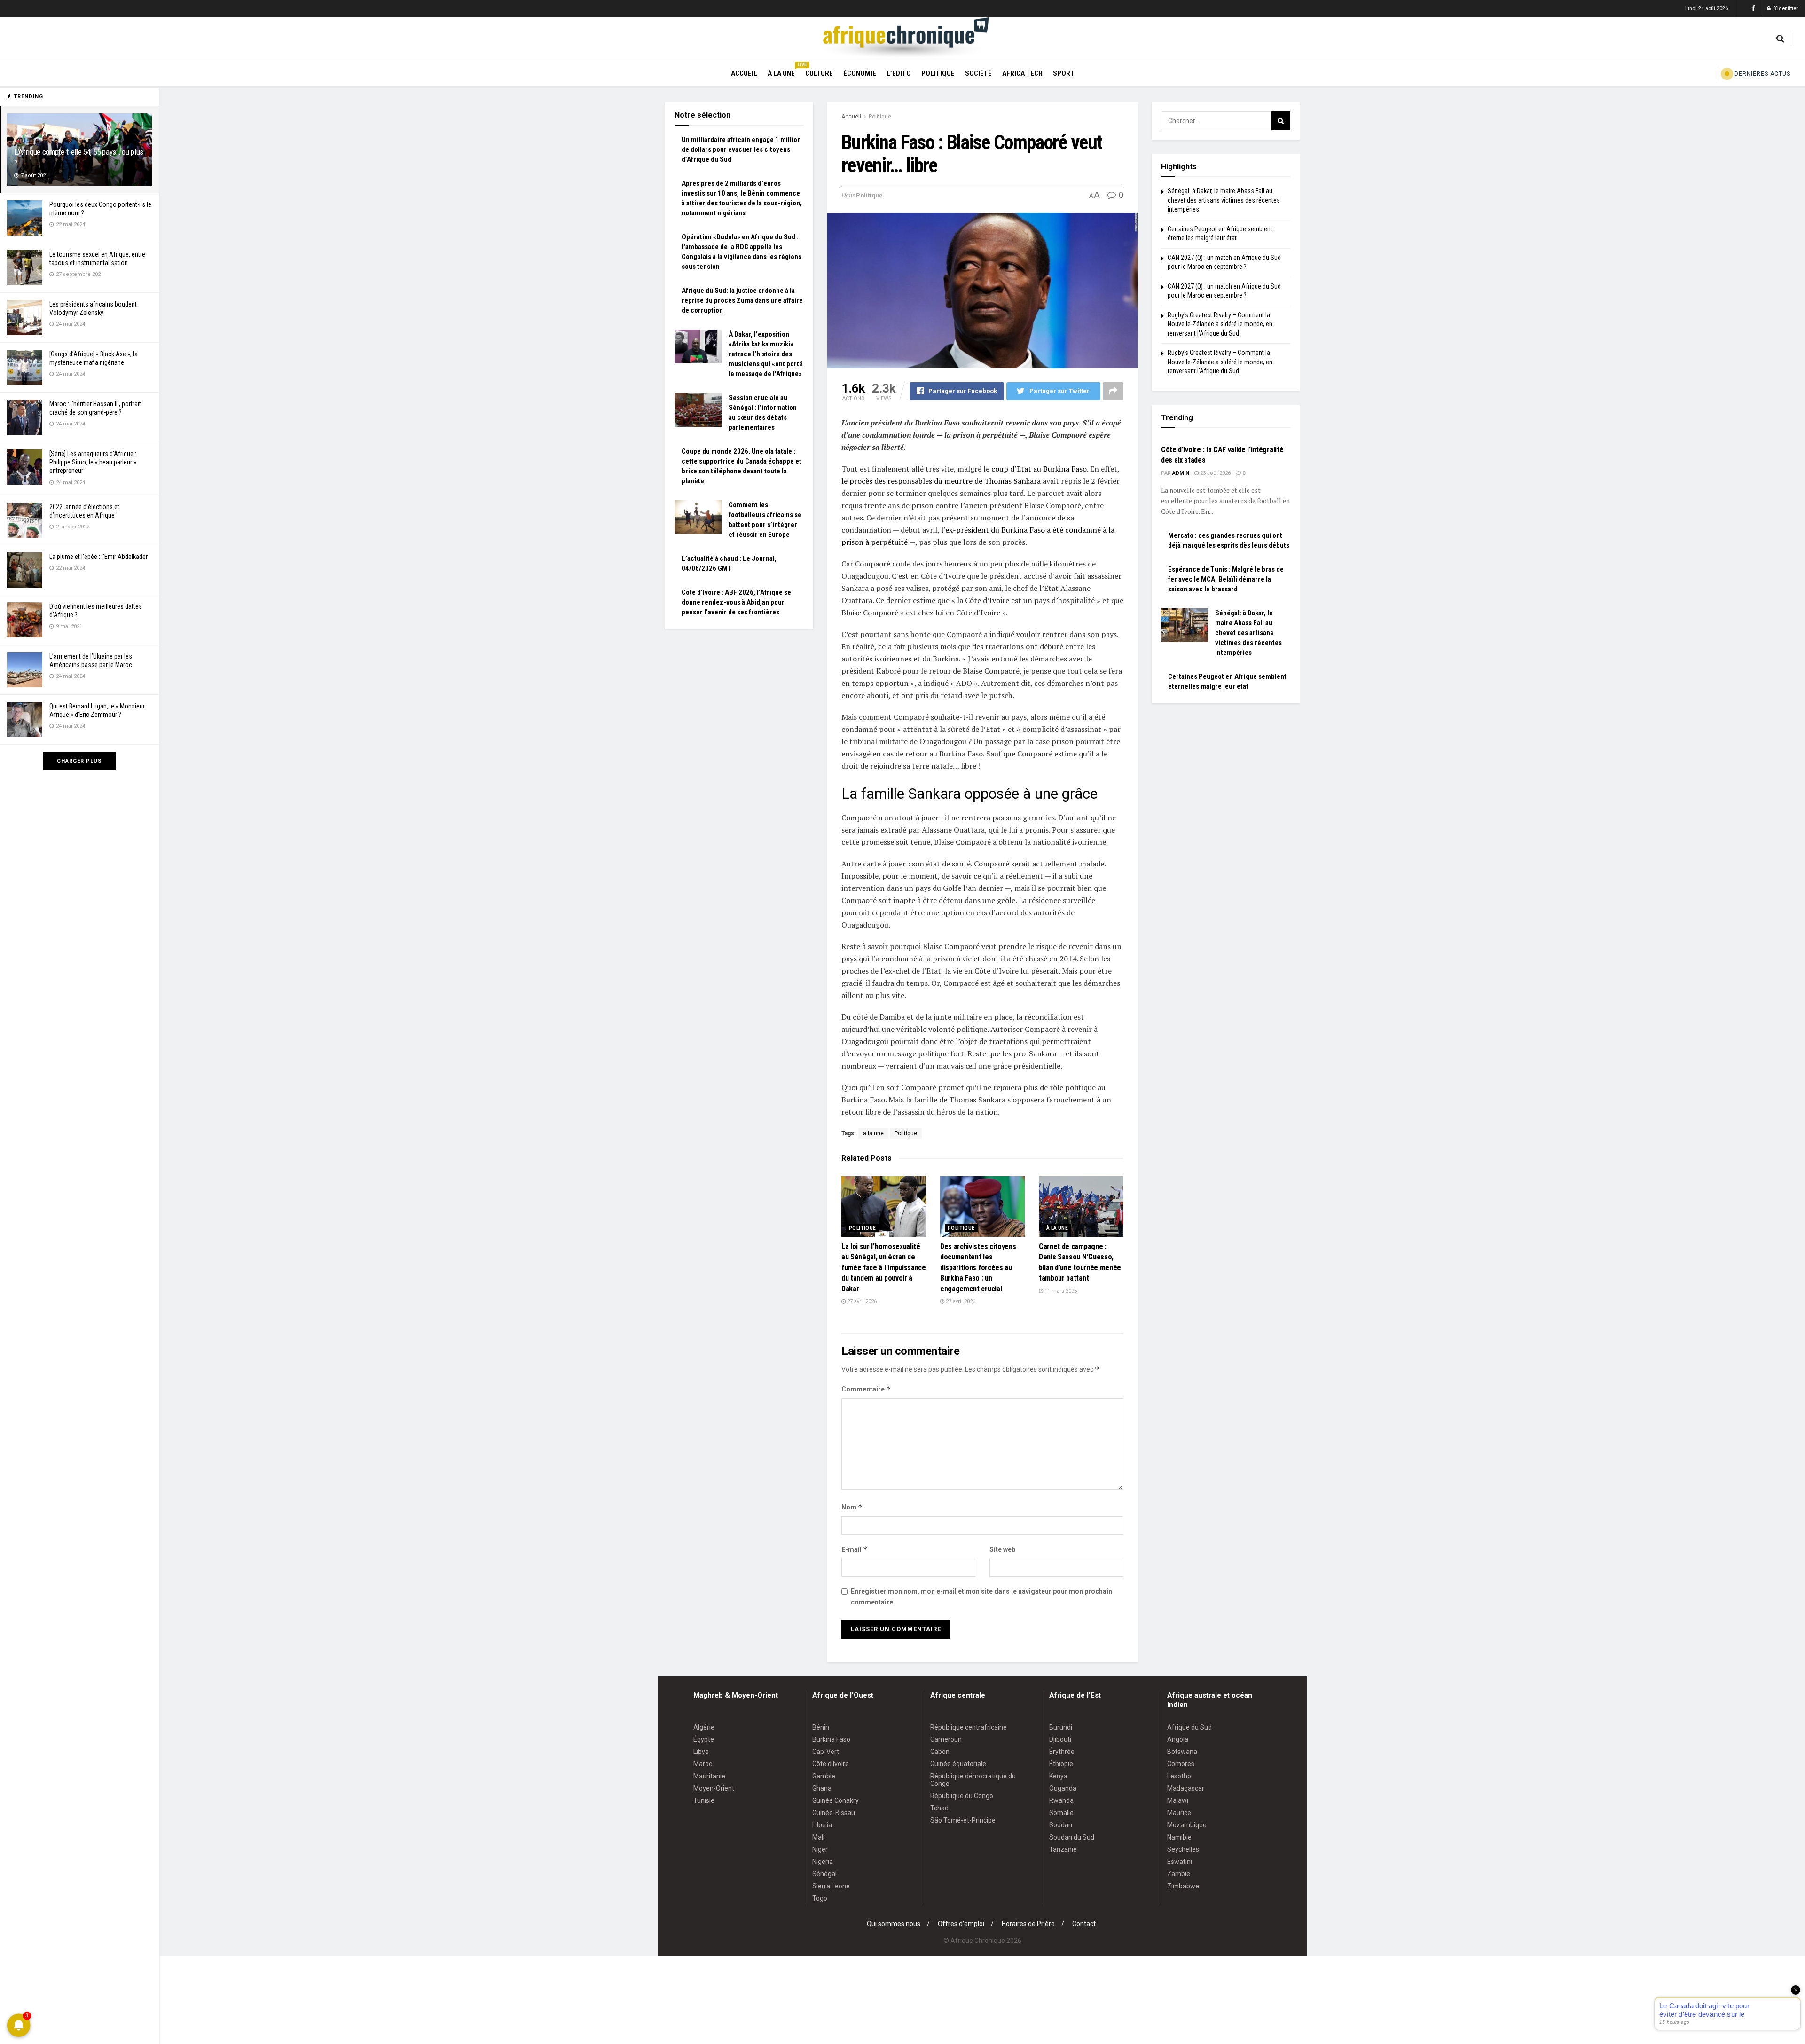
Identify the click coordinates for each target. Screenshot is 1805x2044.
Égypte (704, 1739)
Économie (860, 73)
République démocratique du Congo (973, 1780)
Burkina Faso (831, 1739)
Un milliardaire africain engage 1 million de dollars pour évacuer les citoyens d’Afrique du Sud (741, 149)
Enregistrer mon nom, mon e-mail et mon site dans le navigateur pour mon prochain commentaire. (981, 1596)
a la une (873, 1133)
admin (1181, 473)
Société (978, 73)
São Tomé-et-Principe (963, 1820)
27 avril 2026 (861, 1301)
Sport (1064, 73)
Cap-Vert (826, 1752)
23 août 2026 (1215, 473)
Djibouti (1060, 1739)
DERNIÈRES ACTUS (1762, 74)
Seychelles (1183, 1849)
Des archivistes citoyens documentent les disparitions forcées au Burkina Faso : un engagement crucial (978, 1268)
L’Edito (899, 73)
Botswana (1182, 1752)
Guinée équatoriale (958, 1764)
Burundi (1061, 1727)
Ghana (822, 1788)
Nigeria (823, 1862)
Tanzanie (1063, 1849)
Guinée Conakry (836, 1800)
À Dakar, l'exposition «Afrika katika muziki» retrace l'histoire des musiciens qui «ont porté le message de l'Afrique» (766, 354)
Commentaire (866, 1389)
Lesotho (1179, 1776)
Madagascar (1186, 1788)
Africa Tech (1022, 73)
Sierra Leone (831, 1886)
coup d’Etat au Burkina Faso (1039, 469)
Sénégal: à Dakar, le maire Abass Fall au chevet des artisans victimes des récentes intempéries (1224, 200)
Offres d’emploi (961, 1924)
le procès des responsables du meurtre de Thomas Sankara (941, 481)
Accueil (744, 73)
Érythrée (1062, 1752)
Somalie (1061, 1813)
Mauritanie (709, 1776)
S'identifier (1785, 8)
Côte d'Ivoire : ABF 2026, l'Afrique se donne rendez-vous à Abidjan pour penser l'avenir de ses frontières (736, 602)
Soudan (1061, 1825)
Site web (1002, 1549)
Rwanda (1061, 1800)
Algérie (704, 1727)
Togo (820, 1898)
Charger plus (79, 761)
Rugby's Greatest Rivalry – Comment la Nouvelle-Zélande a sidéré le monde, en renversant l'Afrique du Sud (1220, 324)
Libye (701, 1752)
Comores (1181, 1764)
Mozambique (1187, 1825)
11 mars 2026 (1060, 1291)
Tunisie (704, 1800)
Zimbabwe (1183, 1886)
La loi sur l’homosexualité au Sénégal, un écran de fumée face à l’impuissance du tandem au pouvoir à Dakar (884, 1268)
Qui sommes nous (894, 1924)
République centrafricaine (969, 1727)
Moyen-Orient (714, 1788)
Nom (852, 1507)
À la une (781, 72)
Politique (938, 73)
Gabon (940, 1752)
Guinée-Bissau (834, 1813)
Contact (1084, 1924)
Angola (1178, 1739)
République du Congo (962, 1796)
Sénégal (824, 1874)
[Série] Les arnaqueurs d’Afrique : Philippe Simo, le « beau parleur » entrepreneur (93, 462)
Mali (818, 1837)
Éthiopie (1061, 1764)
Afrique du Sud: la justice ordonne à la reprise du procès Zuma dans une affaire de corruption (742, 300)
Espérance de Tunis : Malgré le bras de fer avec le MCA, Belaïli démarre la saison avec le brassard (1226, 579)
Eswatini (1180, 1862)
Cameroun (946, 1739)
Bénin (821, 1727)
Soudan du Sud (1072, 1837)
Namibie (1179, 1837)
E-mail (855, 1549)
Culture (819, 73)
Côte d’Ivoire (831, 1764)
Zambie (1179, 1874)
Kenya (1058, 1776)
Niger (820, 1849)
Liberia (822, 1825)
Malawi (1178, 1800)
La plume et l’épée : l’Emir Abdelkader (98, 557)
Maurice (1179, 1813)
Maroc (703, 1764)
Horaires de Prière (1028, 1924)
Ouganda (1063, 1788)
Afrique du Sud (1189, 1727)
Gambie (824, 1776)
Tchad (939, 1808)
